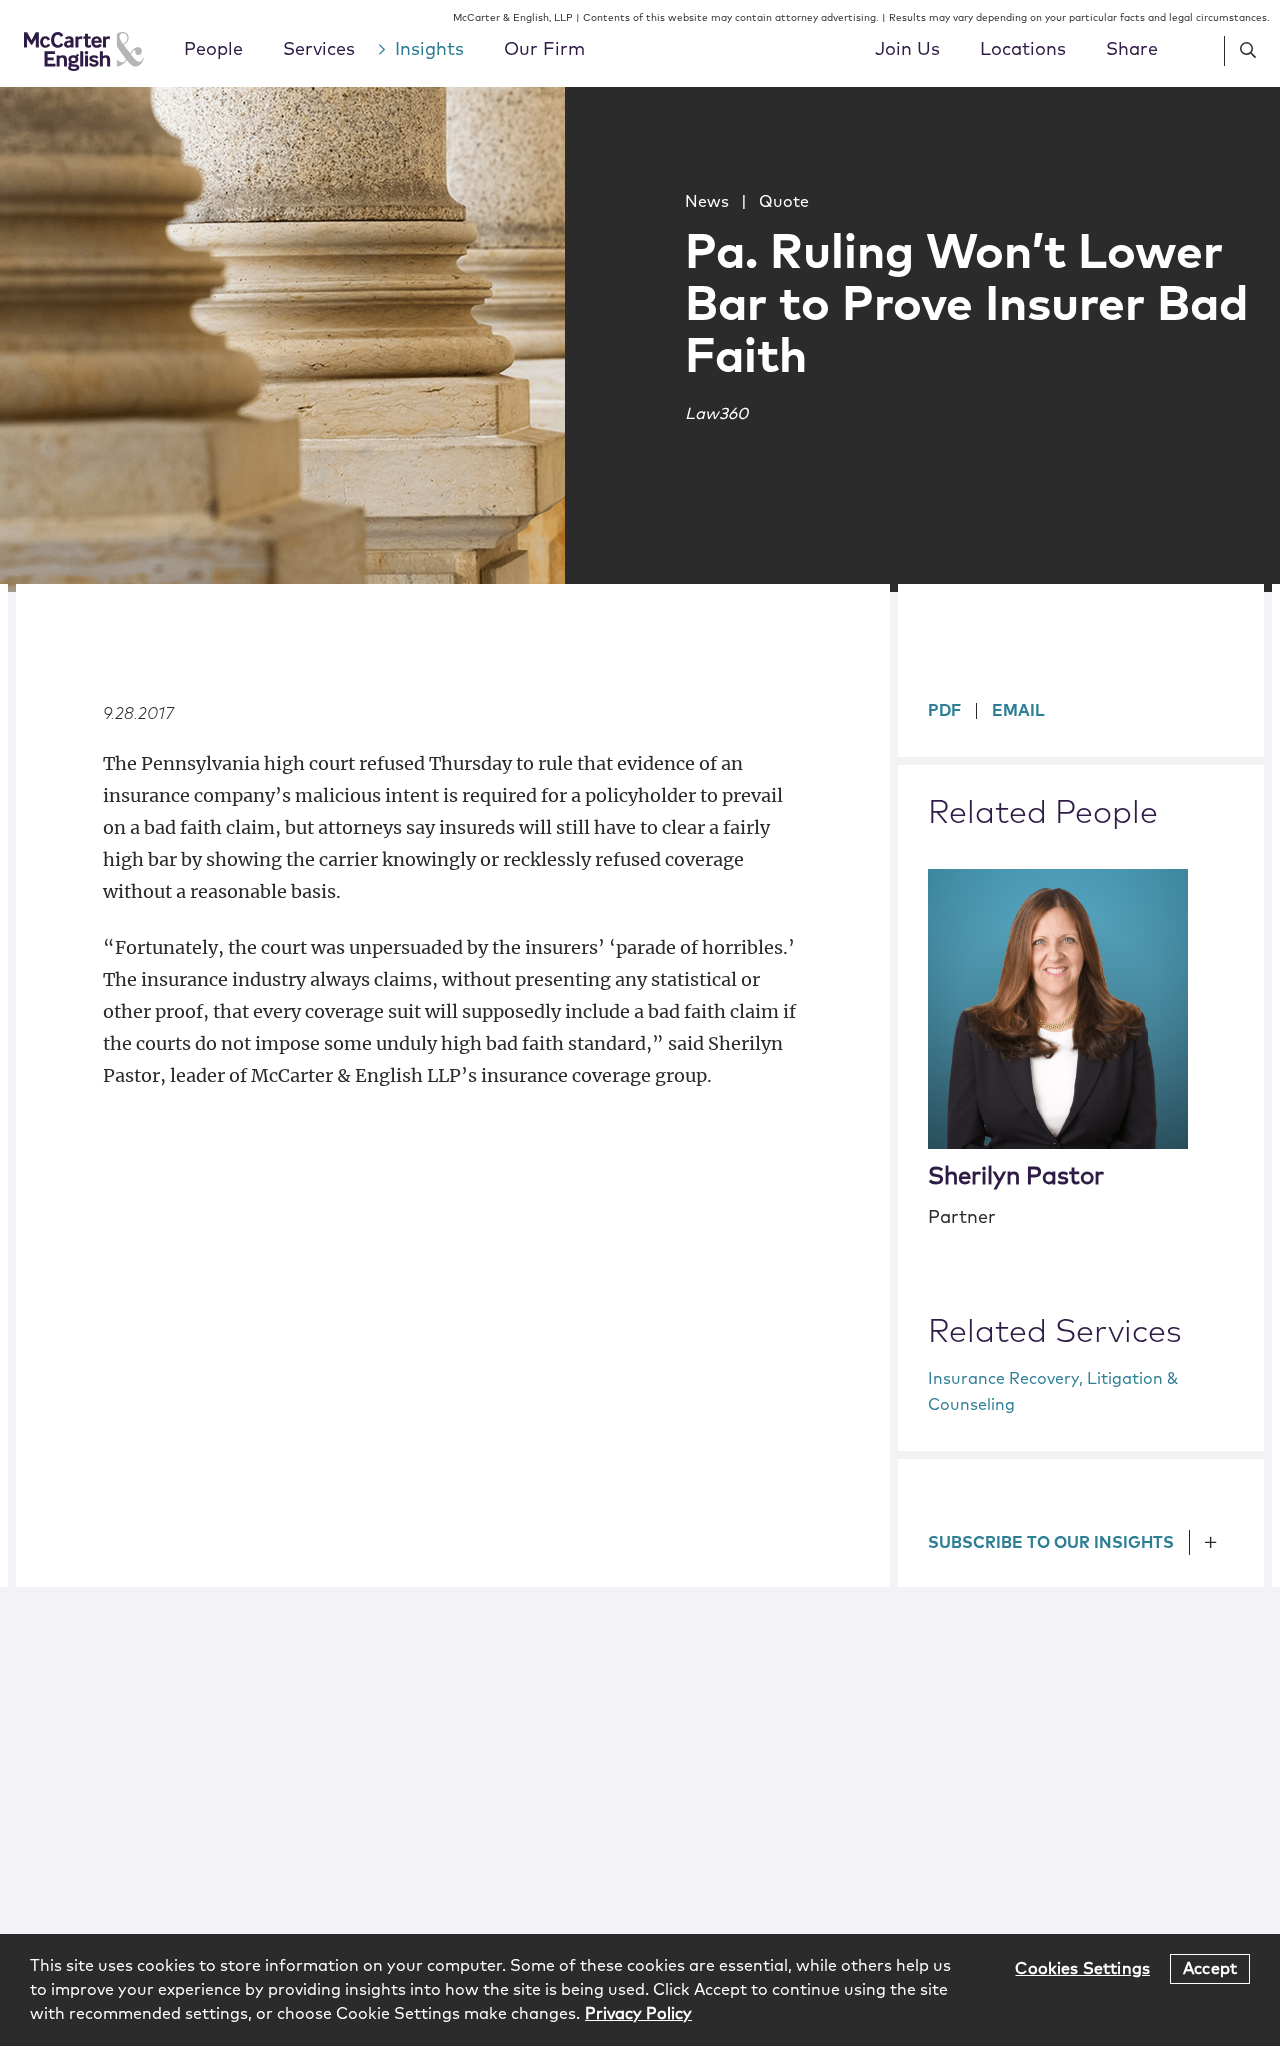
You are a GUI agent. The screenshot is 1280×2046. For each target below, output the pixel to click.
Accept (1210, 1968)
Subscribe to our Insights (1051, 1543)
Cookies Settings (1082, 1968)
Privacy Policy (638, 2014)
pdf (944, 711)
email (1018, 711)
